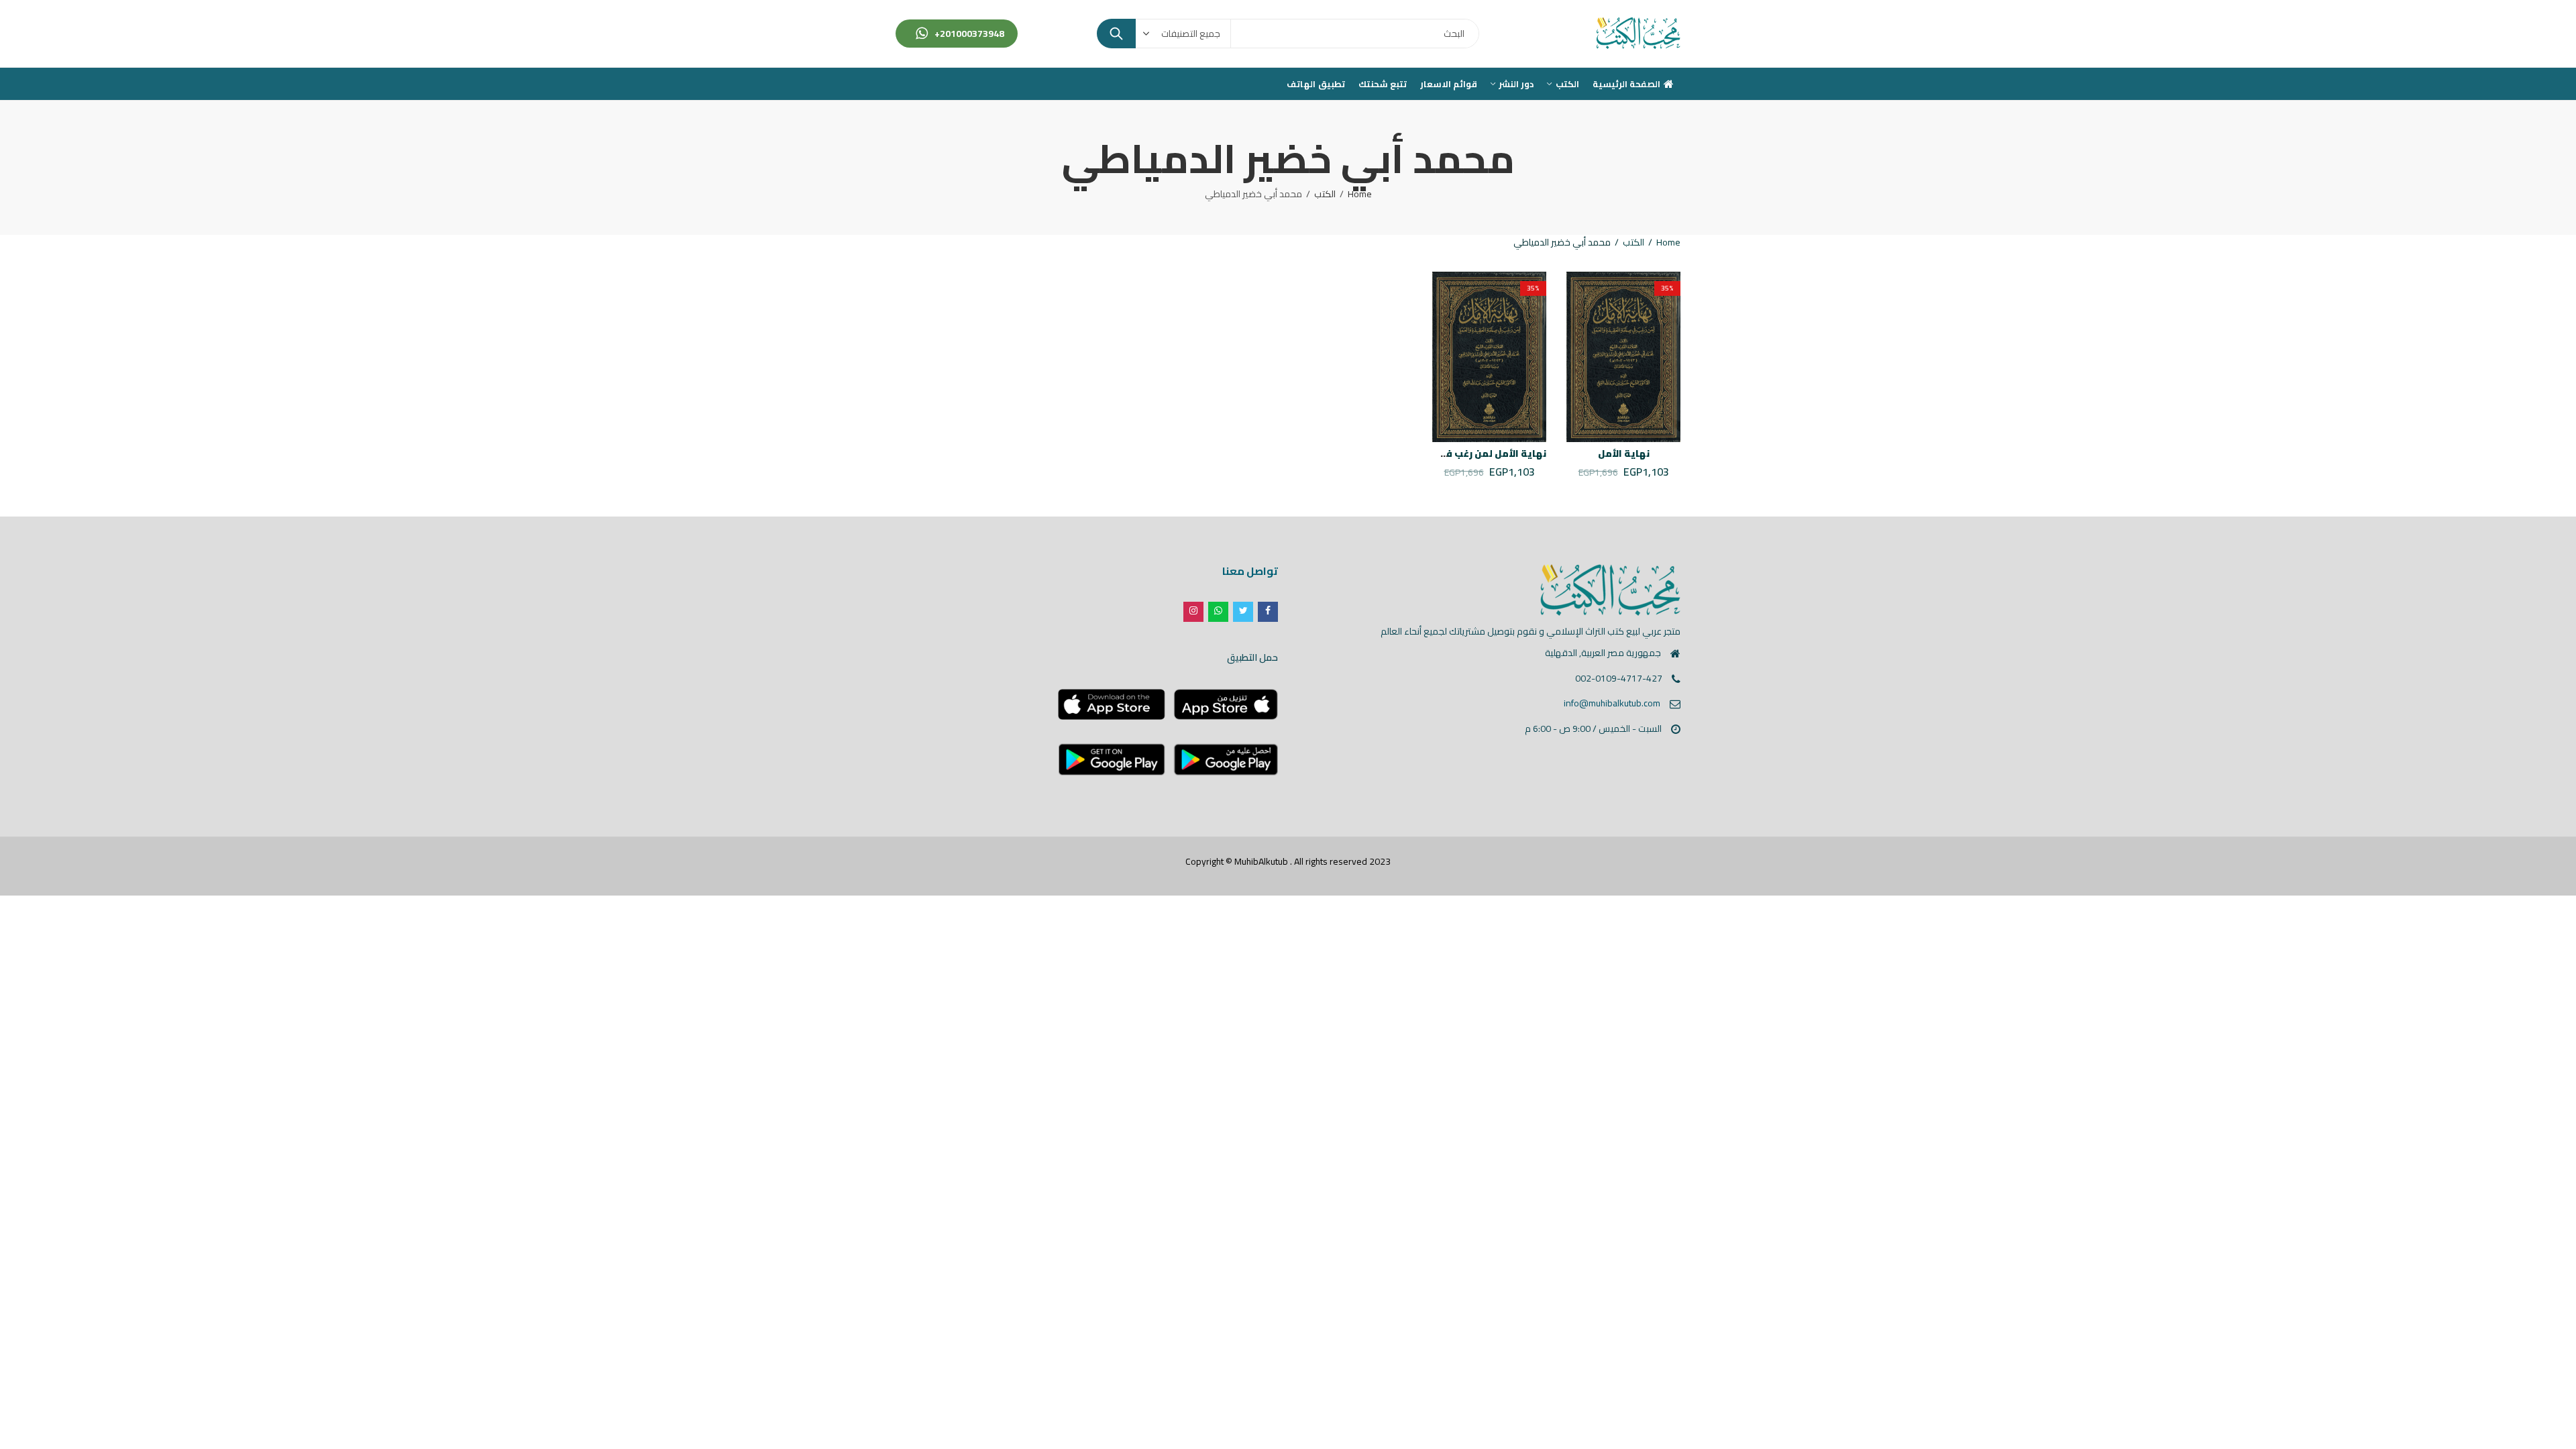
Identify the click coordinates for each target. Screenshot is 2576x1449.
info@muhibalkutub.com (1612, 703)
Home (1360, 194)
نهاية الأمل (1624, 453)
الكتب (1325, 194)
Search (1116, 34)
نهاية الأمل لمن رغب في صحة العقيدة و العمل (1442, 453)
